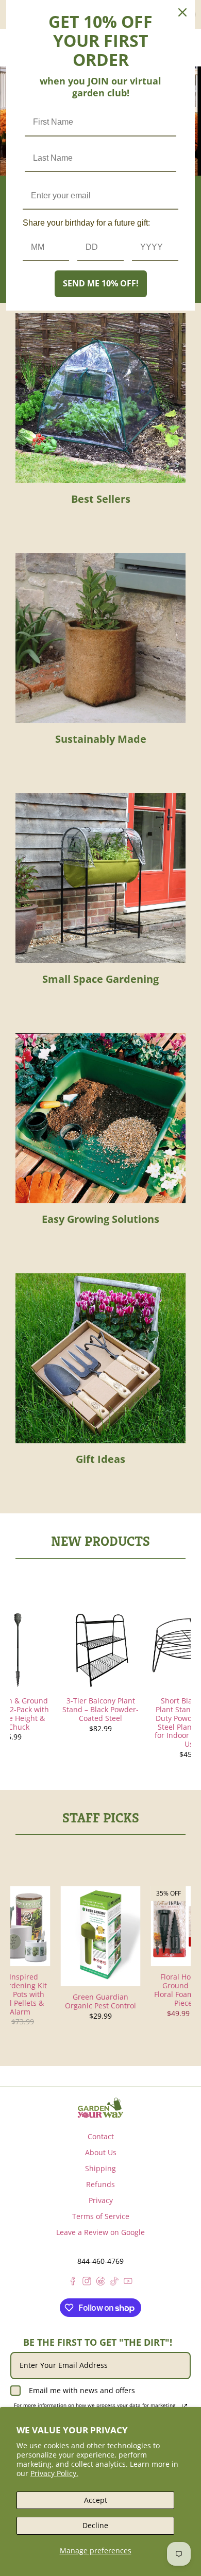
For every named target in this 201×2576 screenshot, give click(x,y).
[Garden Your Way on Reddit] (101, 2283)
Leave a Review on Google (100, 2232)
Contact (101, 2136)
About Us (101, 2152)
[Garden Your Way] (100, 2108)
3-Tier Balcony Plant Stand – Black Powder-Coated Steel (100, 1709)
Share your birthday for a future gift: (86, 223)
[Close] (182, 12)
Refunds (100, 2184)
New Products (100, 1541)
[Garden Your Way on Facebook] (73, 2283)
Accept (96, 2500)
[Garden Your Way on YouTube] (128, 2283)
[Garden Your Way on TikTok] (114, 2283)
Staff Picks (101, 1818)
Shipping (100, 2168)
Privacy (101, 2200)
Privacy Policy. (54, 2473)
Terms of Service (101, 2216)
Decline (95, 2525)
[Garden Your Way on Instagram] (87, 2283)
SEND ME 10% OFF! (101, 283)
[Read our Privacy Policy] (185, 2407)
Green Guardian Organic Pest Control (100, 2001)
